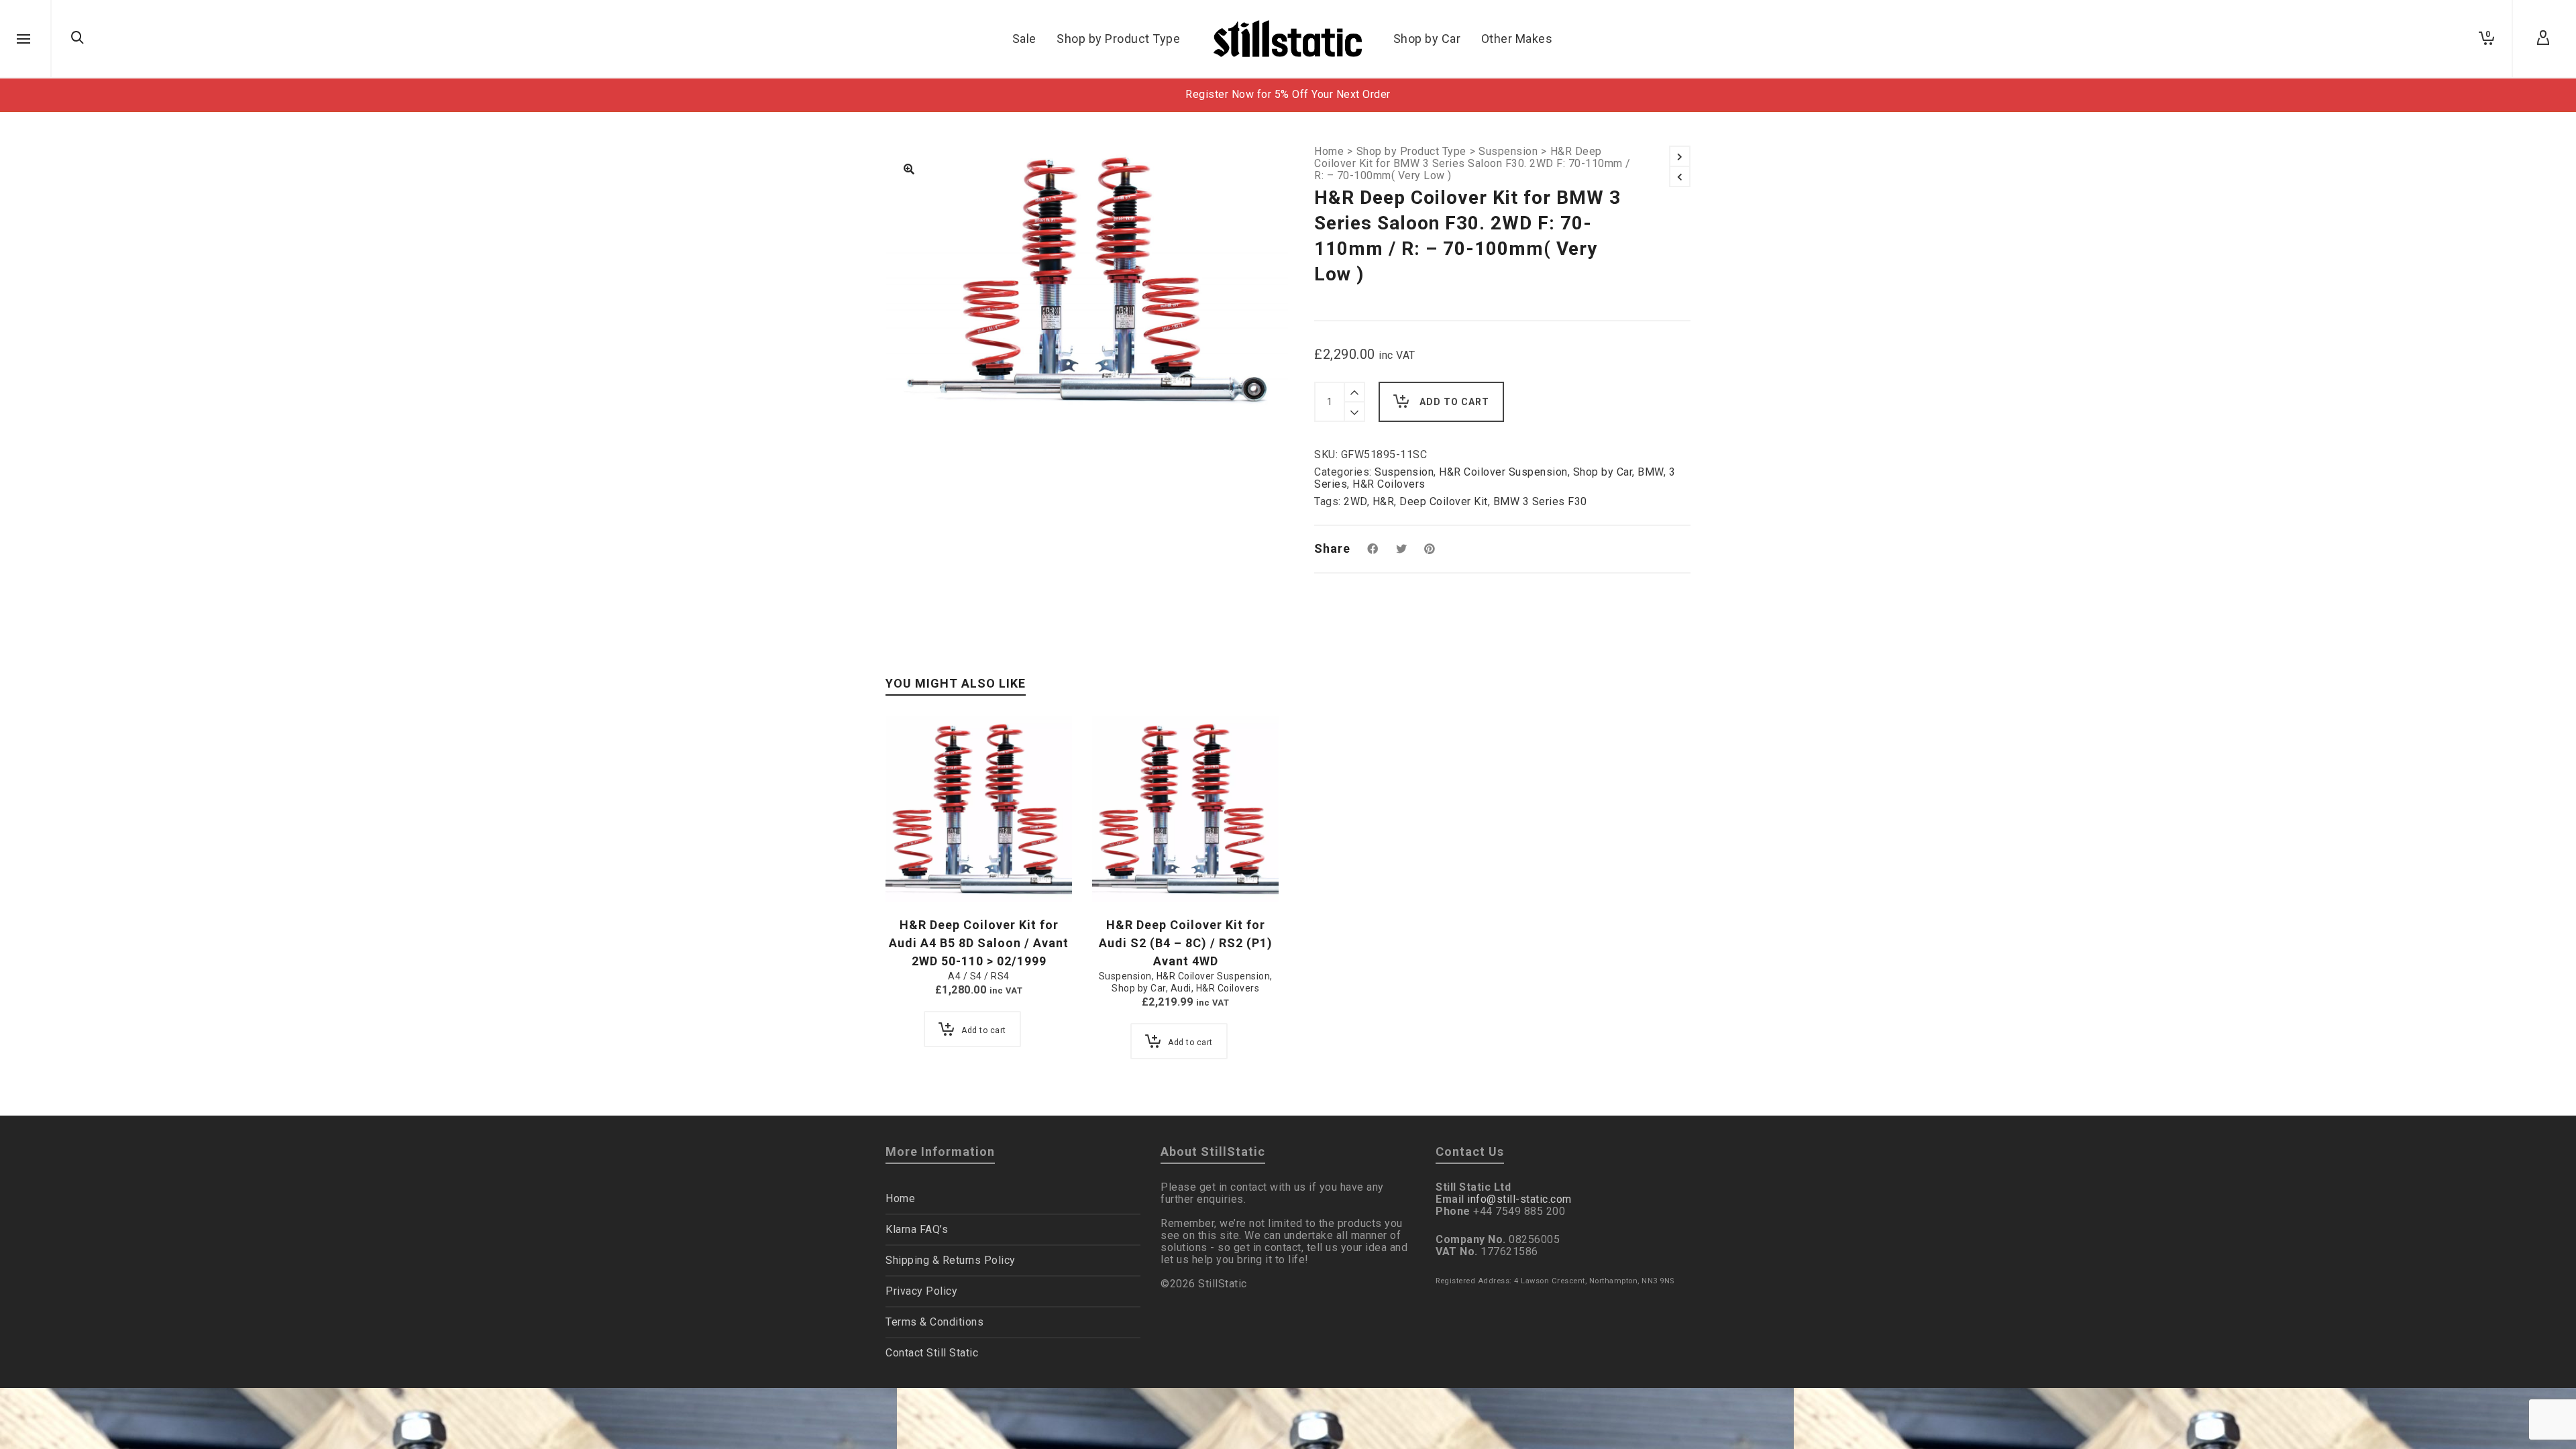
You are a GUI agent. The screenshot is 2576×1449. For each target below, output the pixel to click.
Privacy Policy (921, 1291)
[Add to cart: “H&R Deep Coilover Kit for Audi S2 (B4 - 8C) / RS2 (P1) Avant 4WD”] (1123, 871)
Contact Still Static (932, 1353)
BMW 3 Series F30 (1540, 501)
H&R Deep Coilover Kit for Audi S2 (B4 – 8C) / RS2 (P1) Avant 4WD (1186, 943)
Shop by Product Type (1411, 152)
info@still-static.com (1519, 1199)
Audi (1181, 988)
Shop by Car (1603, 472)
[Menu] (23, 40)
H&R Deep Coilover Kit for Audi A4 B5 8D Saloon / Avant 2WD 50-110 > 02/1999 (979, 943)
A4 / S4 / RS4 (979, 976)
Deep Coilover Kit (1444, 501)
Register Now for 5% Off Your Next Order (1288, 94)
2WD (1355, 501)
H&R (1384, 501)
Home (1329, 152)
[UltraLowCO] (909, 170)
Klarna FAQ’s (917, 1229)
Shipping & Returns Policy (951, 1260)
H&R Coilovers (1389, 484)
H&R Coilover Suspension (1503, 472)
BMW (1651, 472)
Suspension (1508, 152)
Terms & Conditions (934, 1322)
